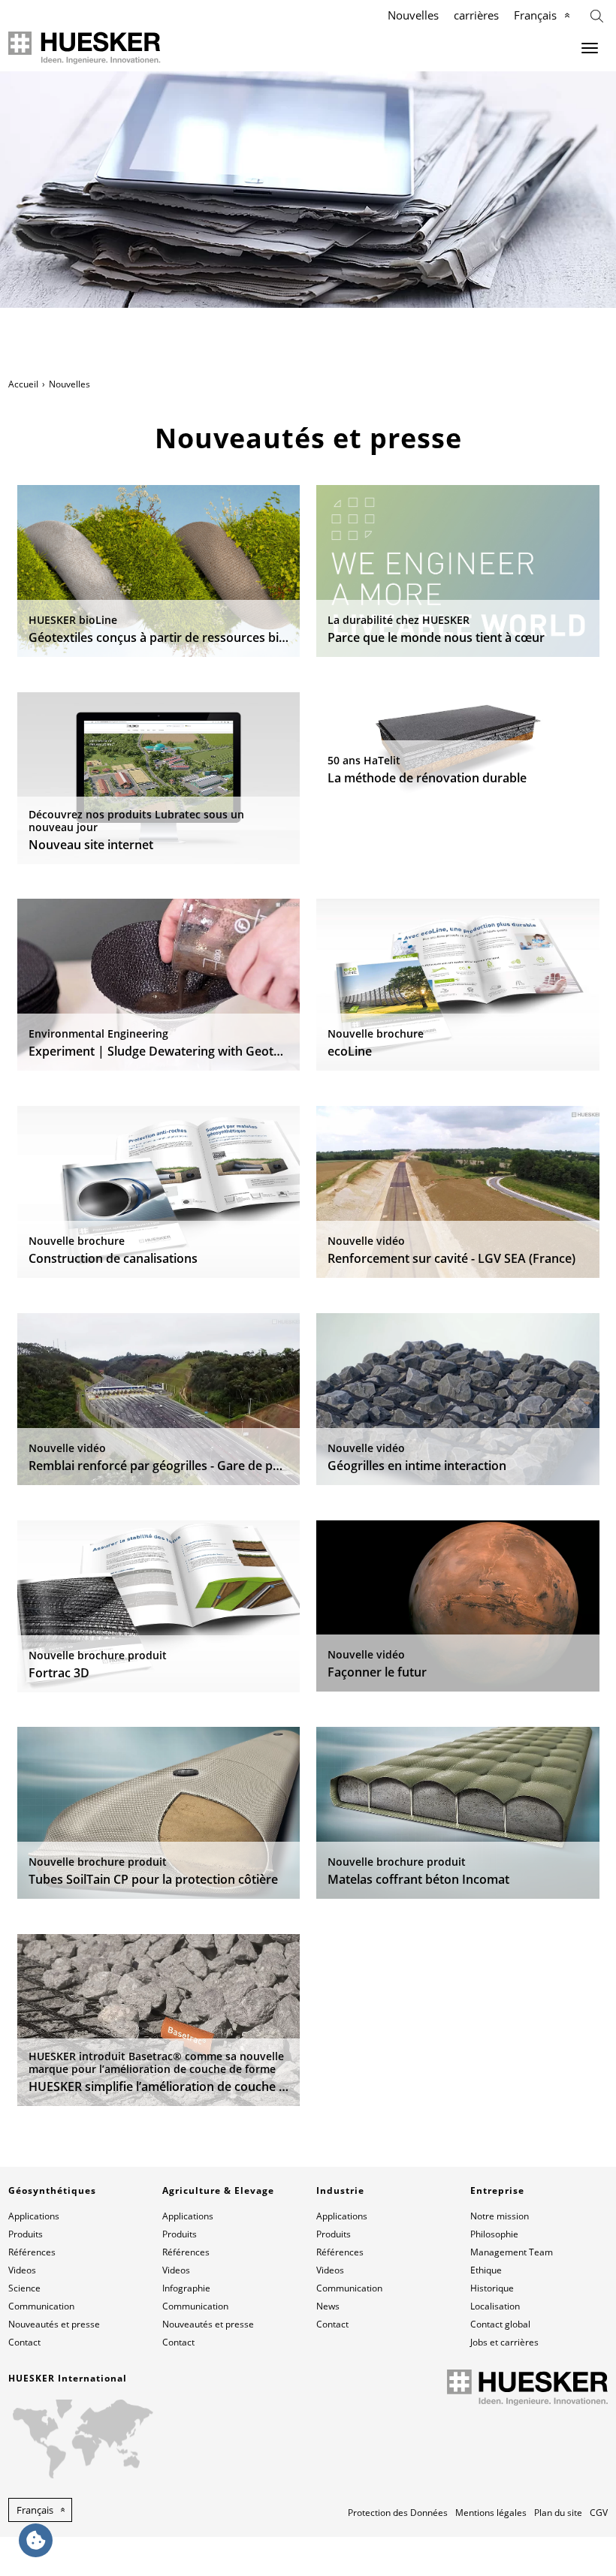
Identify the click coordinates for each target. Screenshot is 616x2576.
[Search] (597, 15)
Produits (26, 2234)
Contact (24, 2342)
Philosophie (494, 2234)
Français (535, 15)
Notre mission (500, 2216)
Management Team (512, 2252)
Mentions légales (491, 2513)
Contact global (500, 2324)
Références (32, 2252)
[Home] (85, 48)
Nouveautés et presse (54, 2324)
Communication (41, 2306)
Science (24, 2288)
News (328, 2306)
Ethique (486, 2270)
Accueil (23, 384)
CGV (599, 2513)
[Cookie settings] (36, 2540)
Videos (22, 2270)
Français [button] (35, 2510)
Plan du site (558, 2513)
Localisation (495, 2306)
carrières (476, 15)
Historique (492, 2288)
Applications (34, 2216)
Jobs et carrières (504, 2342)
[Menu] (590, 48)
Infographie (186, 2288)
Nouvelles (413, 15)
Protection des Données (398, 2513)
